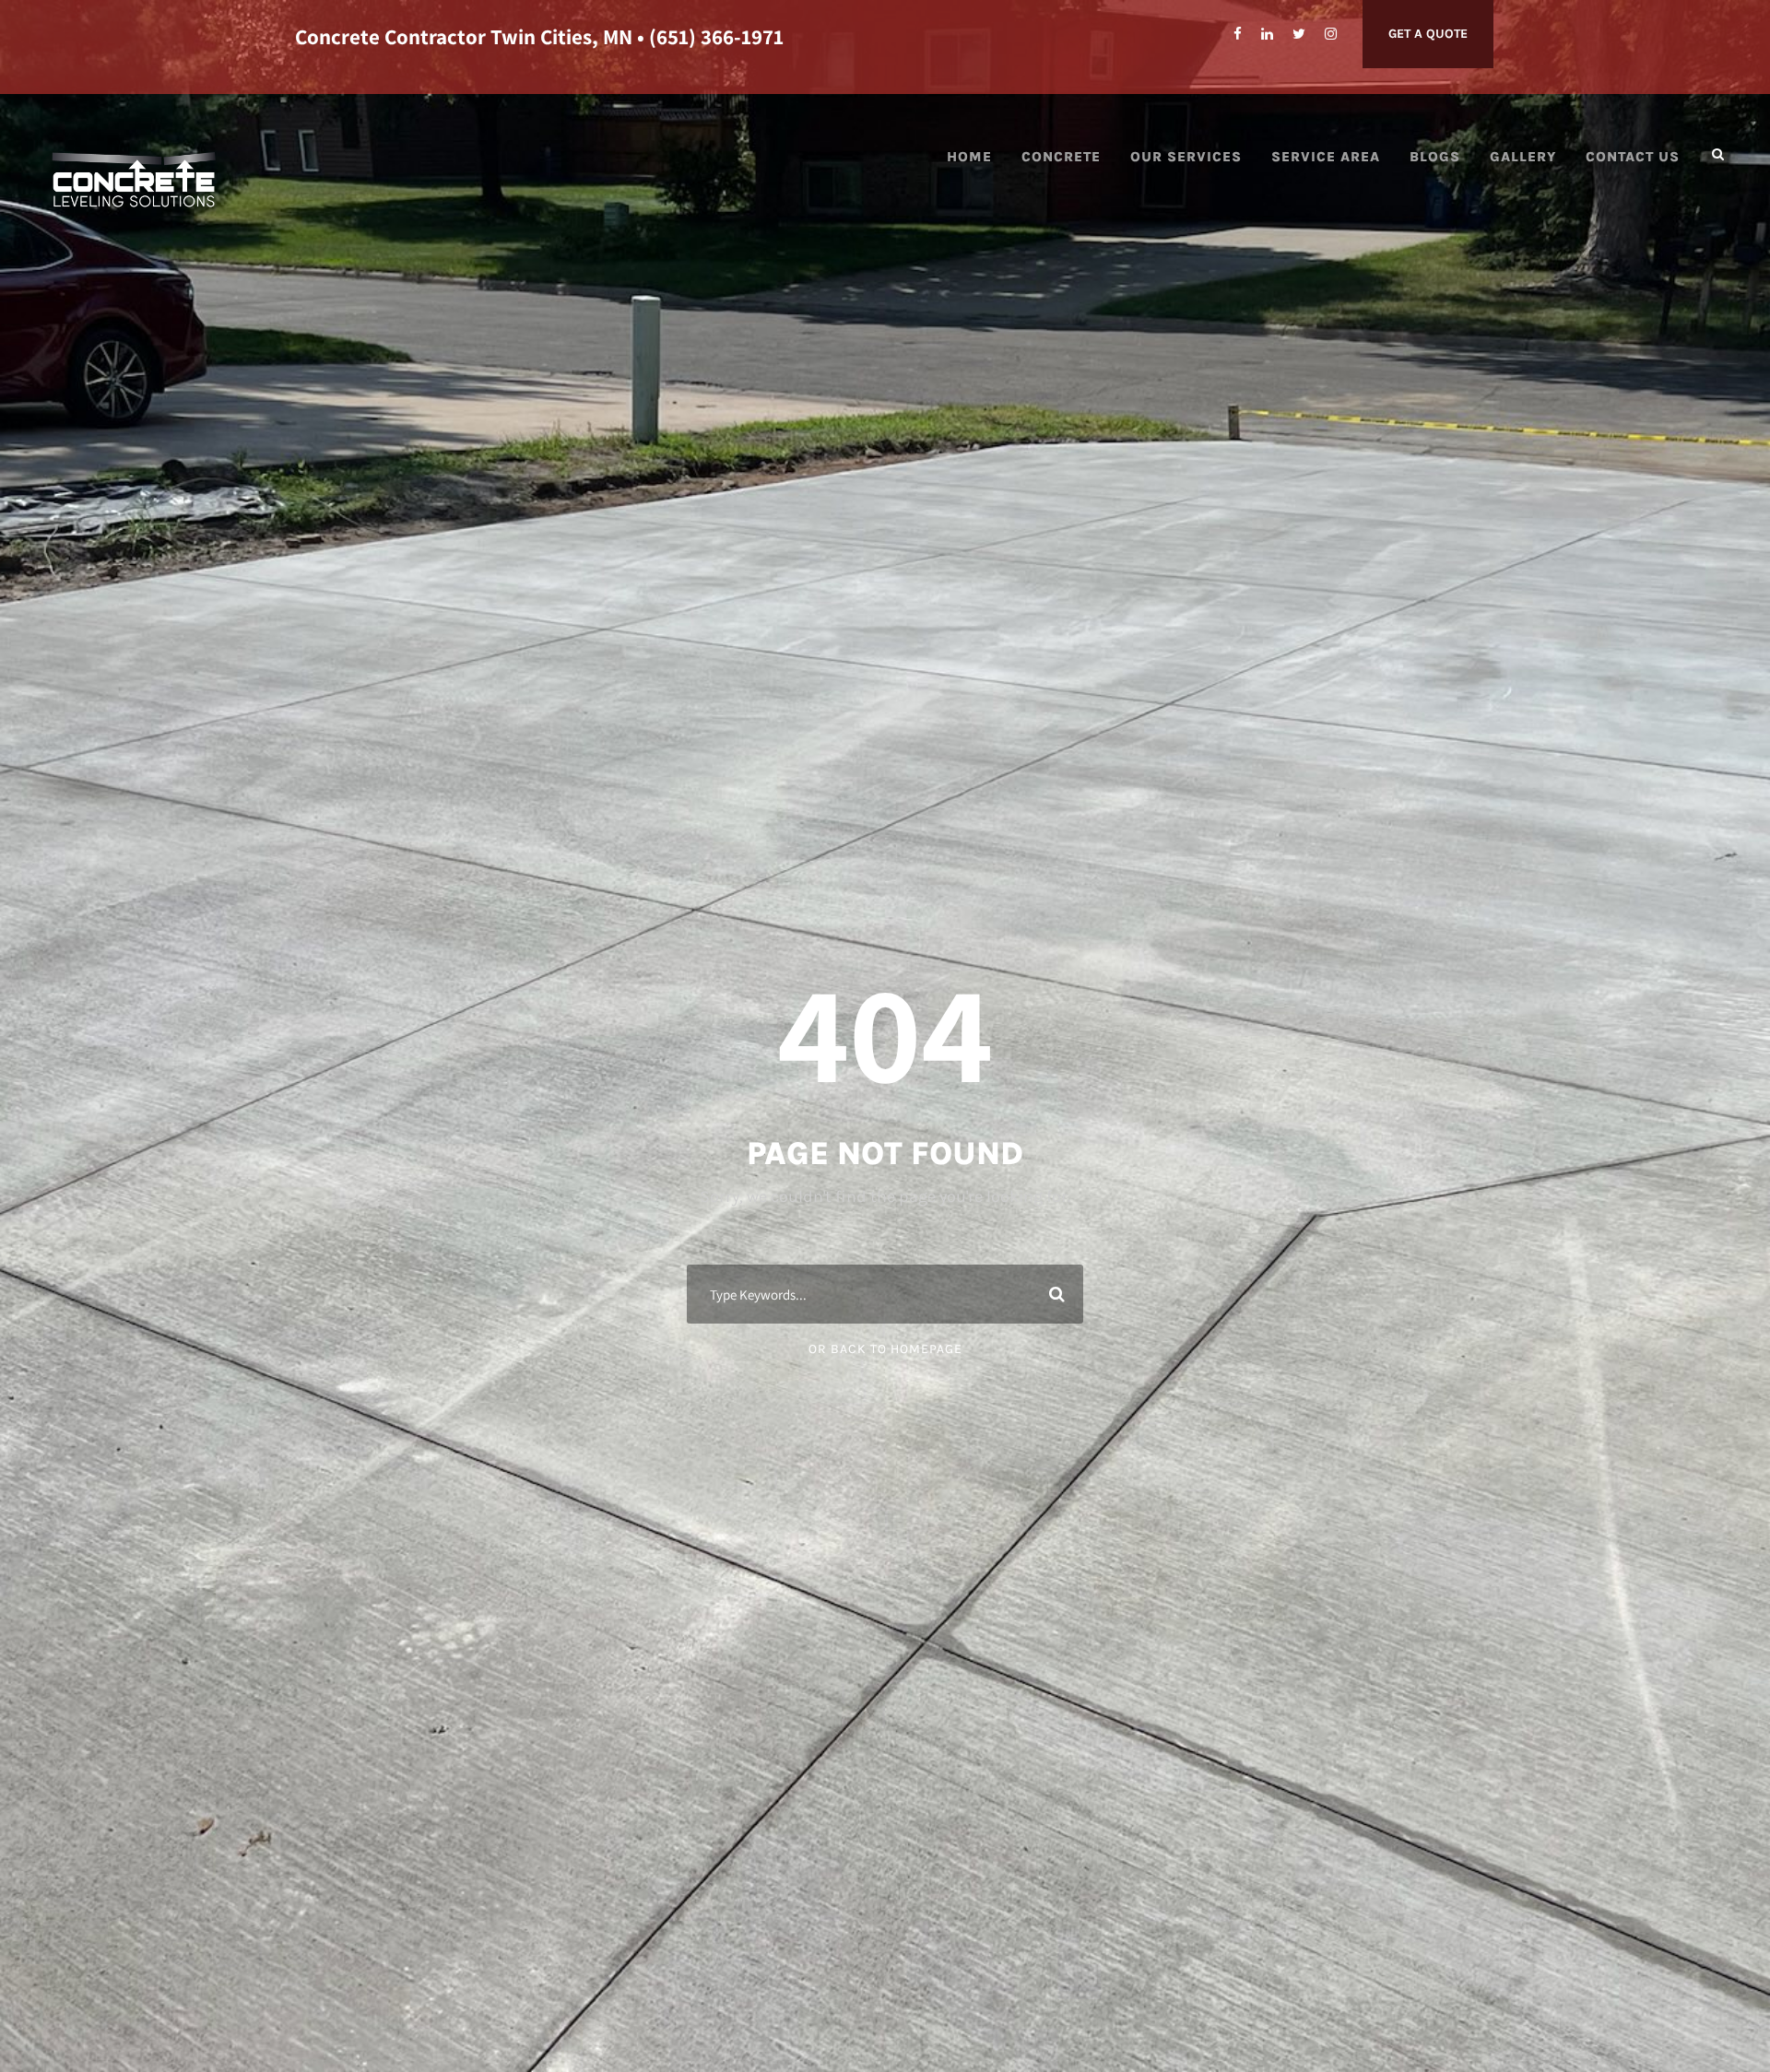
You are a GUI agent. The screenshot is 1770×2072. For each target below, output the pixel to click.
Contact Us (1633, 157)
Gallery (1523, 157)
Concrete (1061, 157)
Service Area (1326, 157)
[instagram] (1331, 34)
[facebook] (1238, 34)
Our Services (1186, 157)
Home (969, 157)
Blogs (1435, 157)
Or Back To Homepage (885, 1349)
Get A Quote (1428, 34)
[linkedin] (1267, 34)
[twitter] (1299, 34)
